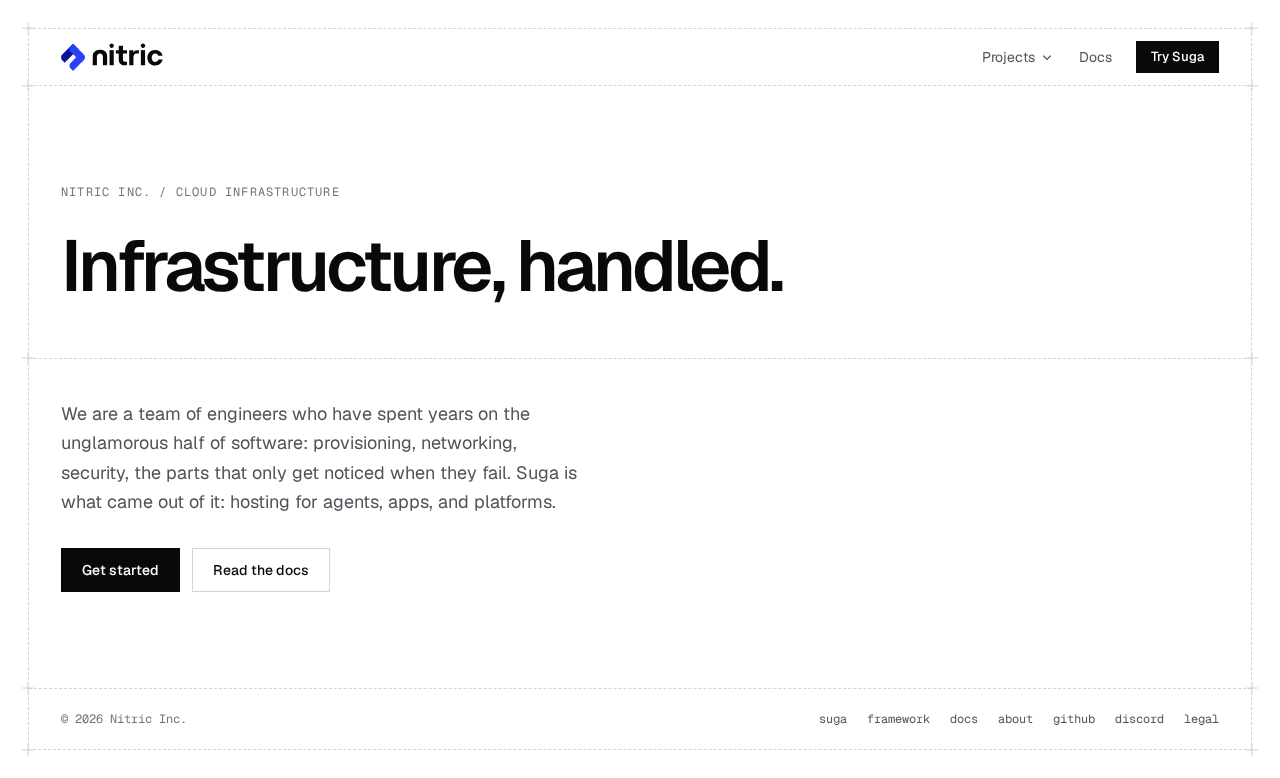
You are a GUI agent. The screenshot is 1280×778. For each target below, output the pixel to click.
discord (1139, 719)
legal (1201, 719)
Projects (1008, 57)
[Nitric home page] (112, 57)
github (1074, 719)
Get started (120, 570)
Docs (1095, 57)
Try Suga (1177, 56)
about (1015, 719)
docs (964, 719)
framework (898, 719)
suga (833, 719)
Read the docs (261, 570)
